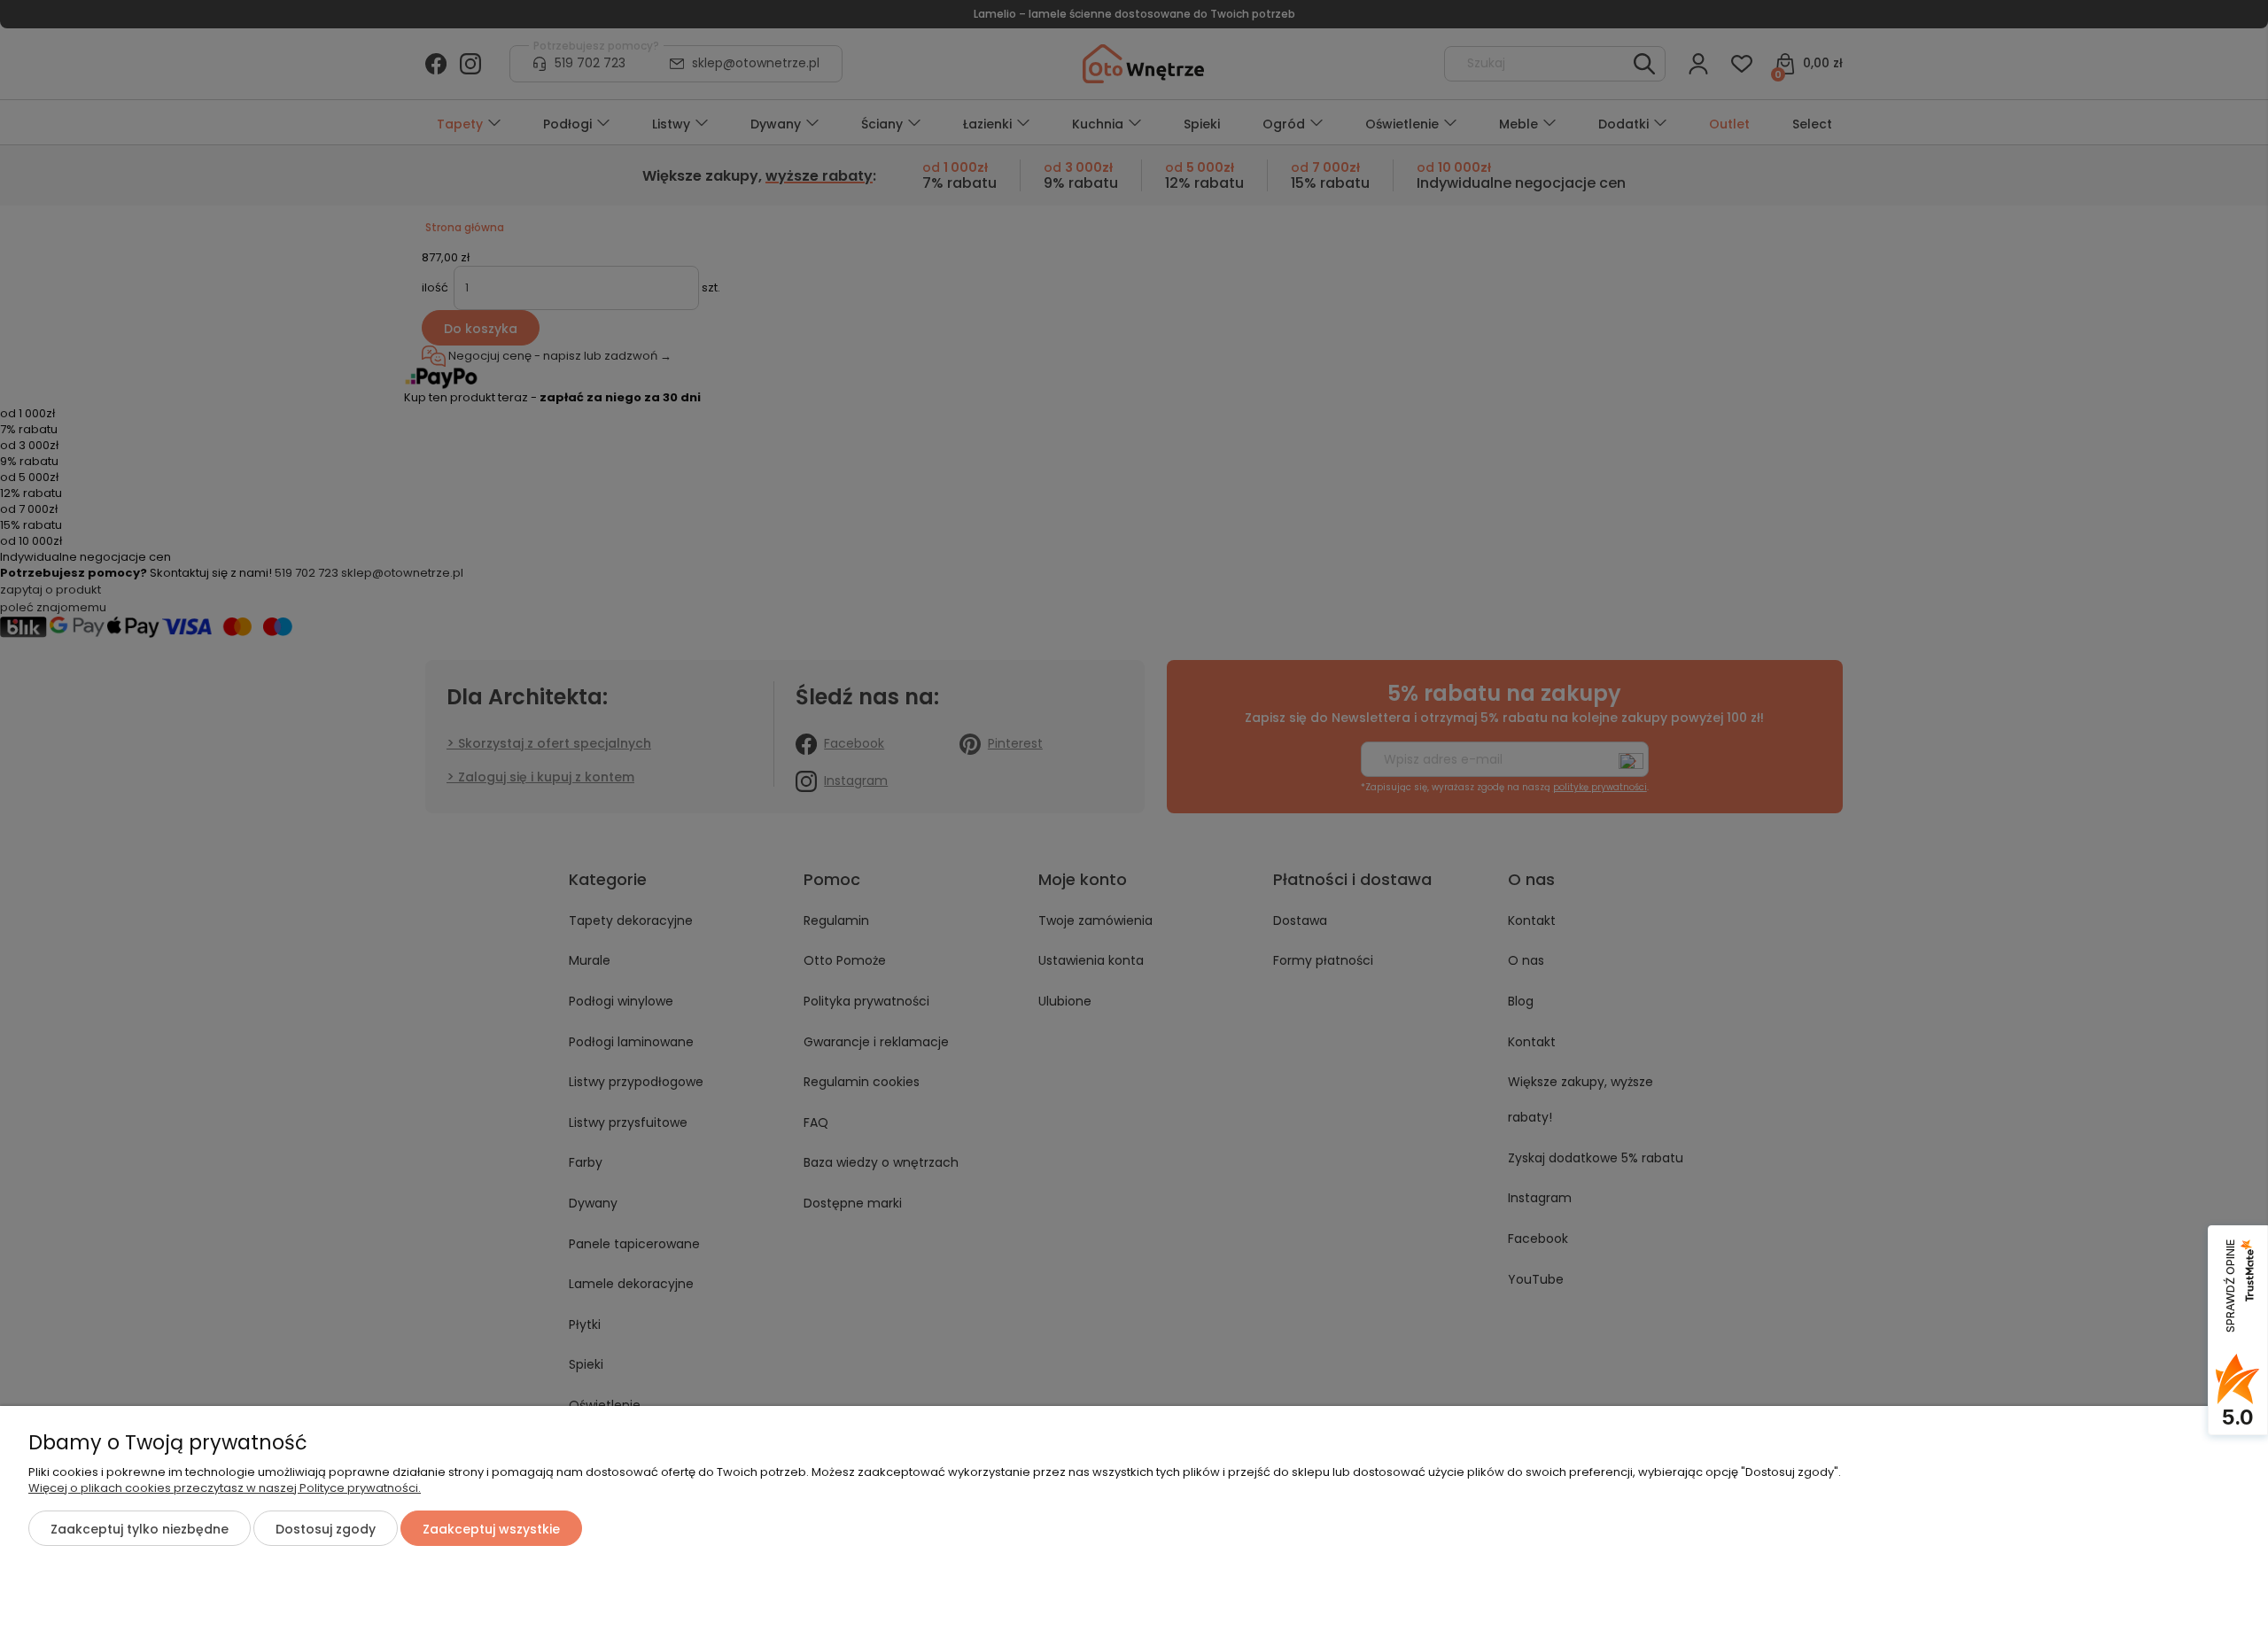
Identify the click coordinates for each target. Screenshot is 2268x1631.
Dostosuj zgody (326, 1529)
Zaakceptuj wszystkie (491, 1529)
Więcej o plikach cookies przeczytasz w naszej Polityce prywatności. (225, 1488)
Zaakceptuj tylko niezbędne (140, 1529)
